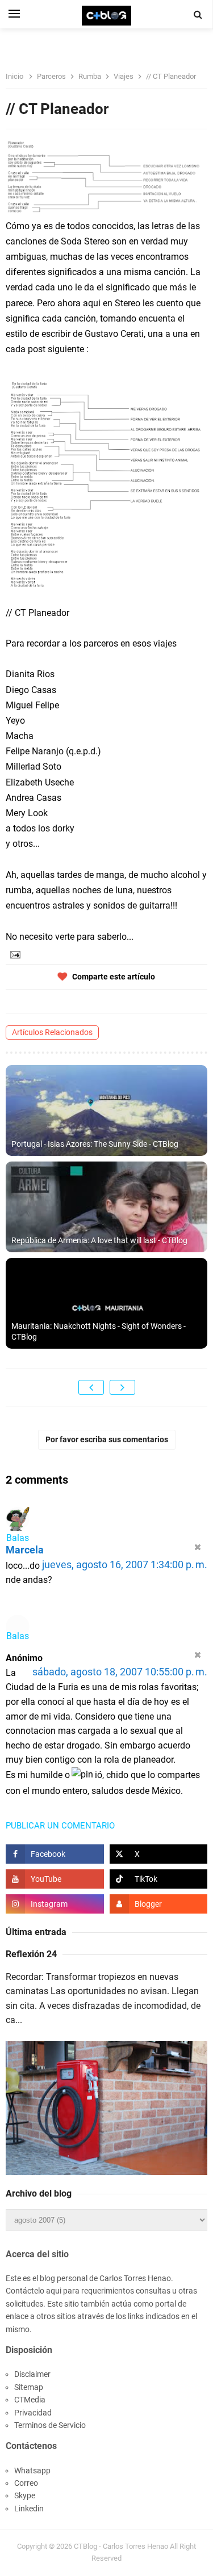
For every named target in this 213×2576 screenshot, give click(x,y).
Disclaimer (32, 2374)
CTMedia (30, 2400)
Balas (18, 1538)
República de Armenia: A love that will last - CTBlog (99, 1240)
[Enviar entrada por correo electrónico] (14, 954)
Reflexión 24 (31, 1954)
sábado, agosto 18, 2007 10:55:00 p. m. (120, 1672)
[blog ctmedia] (159, 1904)
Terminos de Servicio (50, 2425)
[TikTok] (159, 1879)
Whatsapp (32, 2471)
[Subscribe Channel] (55, 1879)
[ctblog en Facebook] (55, 1854)
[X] (159, 1854)
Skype (25, 2495)
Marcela (25, 1550)
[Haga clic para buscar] (198, 15)
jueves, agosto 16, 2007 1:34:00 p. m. (125, 1565)
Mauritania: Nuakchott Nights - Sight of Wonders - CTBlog (99, 1332)
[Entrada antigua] (122, 1387)
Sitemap (29, 2387)
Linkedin (29, 2509)
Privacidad (33, 2413)
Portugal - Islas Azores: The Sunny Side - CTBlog (95, 1144)
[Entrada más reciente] (91, 1387)
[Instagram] (55, 1904)
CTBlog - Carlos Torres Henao (121, 2546)
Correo (26, 2483)
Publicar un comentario (60, 1826)
